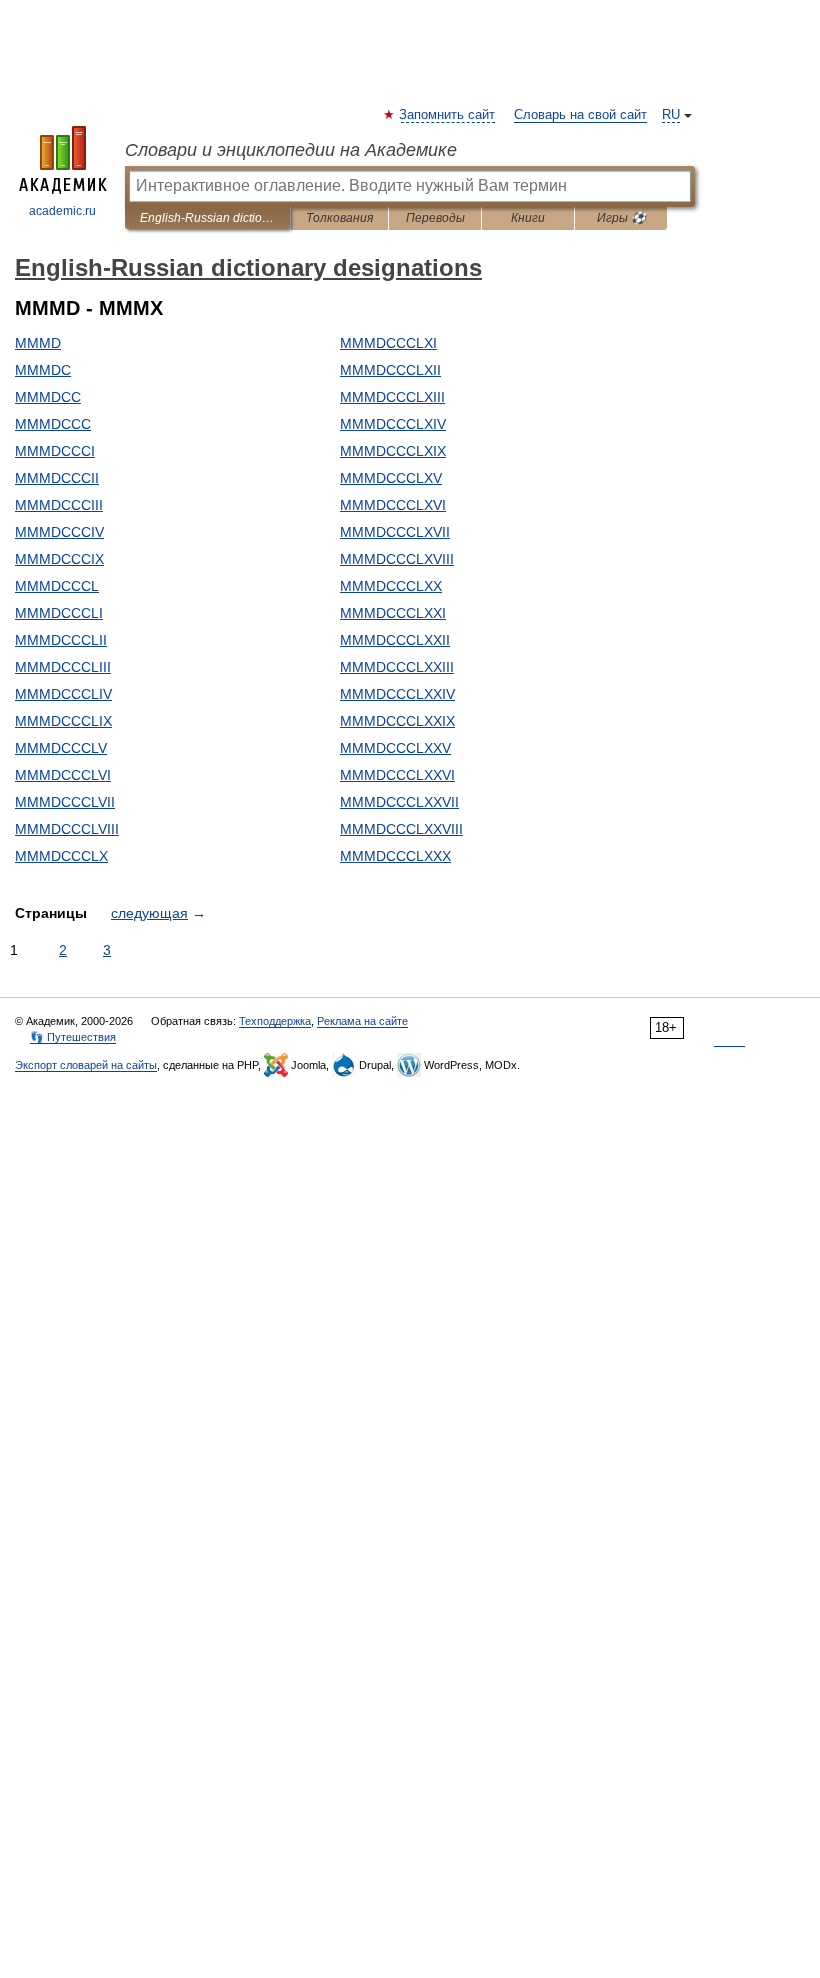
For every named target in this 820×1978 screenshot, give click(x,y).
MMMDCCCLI (59, 613)
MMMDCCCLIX (63, 721)
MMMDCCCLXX (391, 586)
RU (671, 115)
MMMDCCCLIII (63, 667)
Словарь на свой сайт (580, 115)
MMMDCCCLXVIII (397, 559)
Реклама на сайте (362, 1021)
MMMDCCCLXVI (393, 505)
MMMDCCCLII (61, 640)
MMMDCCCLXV (391, 478)
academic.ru (62, 211)
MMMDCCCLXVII (395, 532)
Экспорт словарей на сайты (86, 1065)
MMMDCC (48, 397)
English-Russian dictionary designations (207, 218)
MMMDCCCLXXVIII (401, 829)
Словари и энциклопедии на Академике (291, 150)
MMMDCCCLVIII (67, 829)
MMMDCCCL (57, 586)
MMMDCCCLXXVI (397, 775)
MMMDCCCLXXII (395, 640)
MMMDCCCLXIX (393, 451)
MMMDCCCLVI (63, 775)
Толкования (339, 218)
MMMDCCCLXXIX (397, 721)
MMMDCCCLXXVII (399, 802)
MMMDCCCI (55, 451)
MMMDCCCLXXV (395, 748)
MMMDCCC (53, 424)
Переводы (435, 218)
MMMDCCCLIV (63, 694)
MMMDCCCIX (59, 559)
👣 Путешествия (73, 1037)
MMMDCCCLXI (388, 343)
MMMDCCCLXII (390, 370)
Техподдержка (275, 1021)
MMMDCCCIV (59, 532)
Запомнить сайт (448, 115)
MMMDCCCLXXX (395, 856)
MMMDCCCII (57, 478)
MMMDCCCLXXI (393, 613)
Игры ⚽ (621, 218)
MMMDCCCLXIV (393, 424)
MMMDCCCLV (61, 748)
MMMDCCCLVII (65, 802)
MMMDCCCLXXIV (397, 694)
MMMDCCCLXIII (392, 397)
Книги (528, 218)
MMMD (38, 343)
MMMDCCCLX (61, 856)
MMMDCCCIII (59, 505)
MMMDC (43, 370)
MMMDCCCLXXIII (397, 667)
